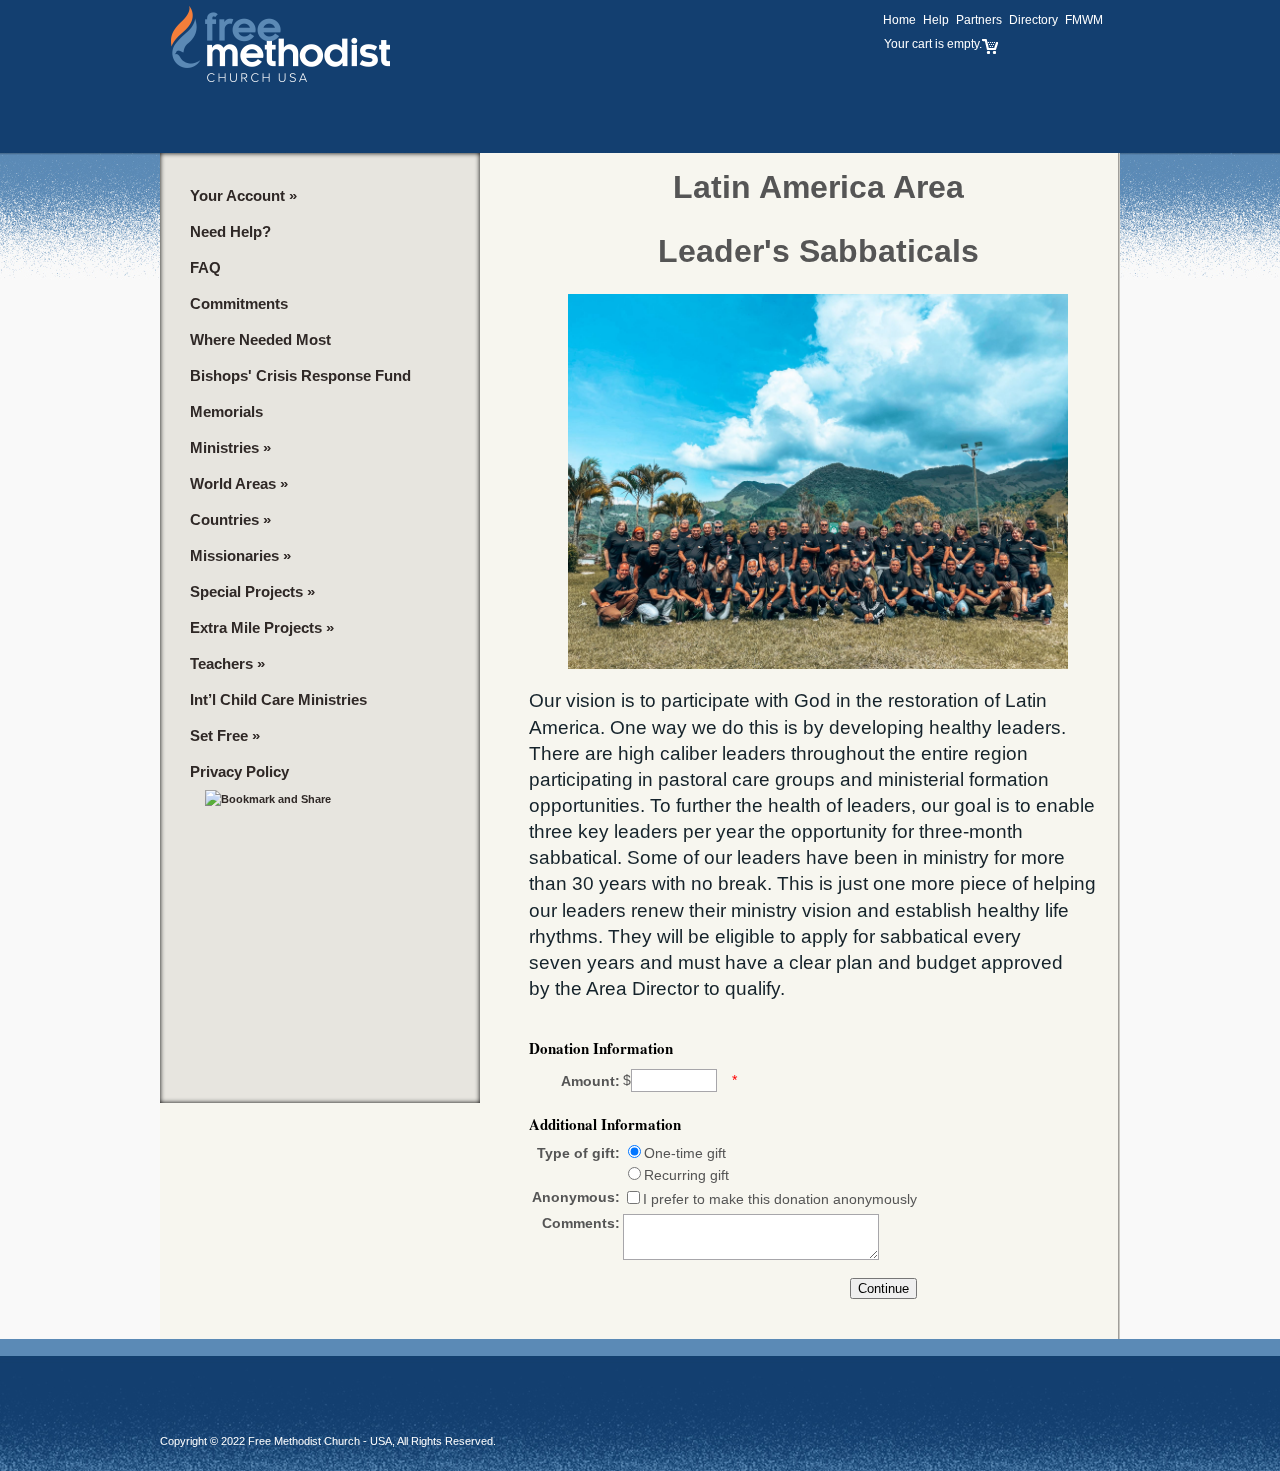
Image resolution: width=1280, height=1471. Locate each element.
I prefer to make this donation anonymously (780, 1199)
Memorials (226, 411)
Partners (979, 20)
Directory (1033, 20)
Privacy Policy (239, 771)
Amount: (590, 1081)
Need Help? (230, 231)
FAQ (205, 267)
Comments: (581, 1223)
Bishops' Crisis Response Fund (300, 375)
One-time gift (685, 1153)
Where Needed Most (260, 339)
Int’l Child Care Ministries (278, 699)
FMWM (1084, 20)
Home (899, 20)
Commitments (239, 303)
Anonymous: (576, 1197)
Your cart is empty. (933, 44)
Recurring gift (686, 1175)
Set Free (225, 735)
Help (936, 20)
